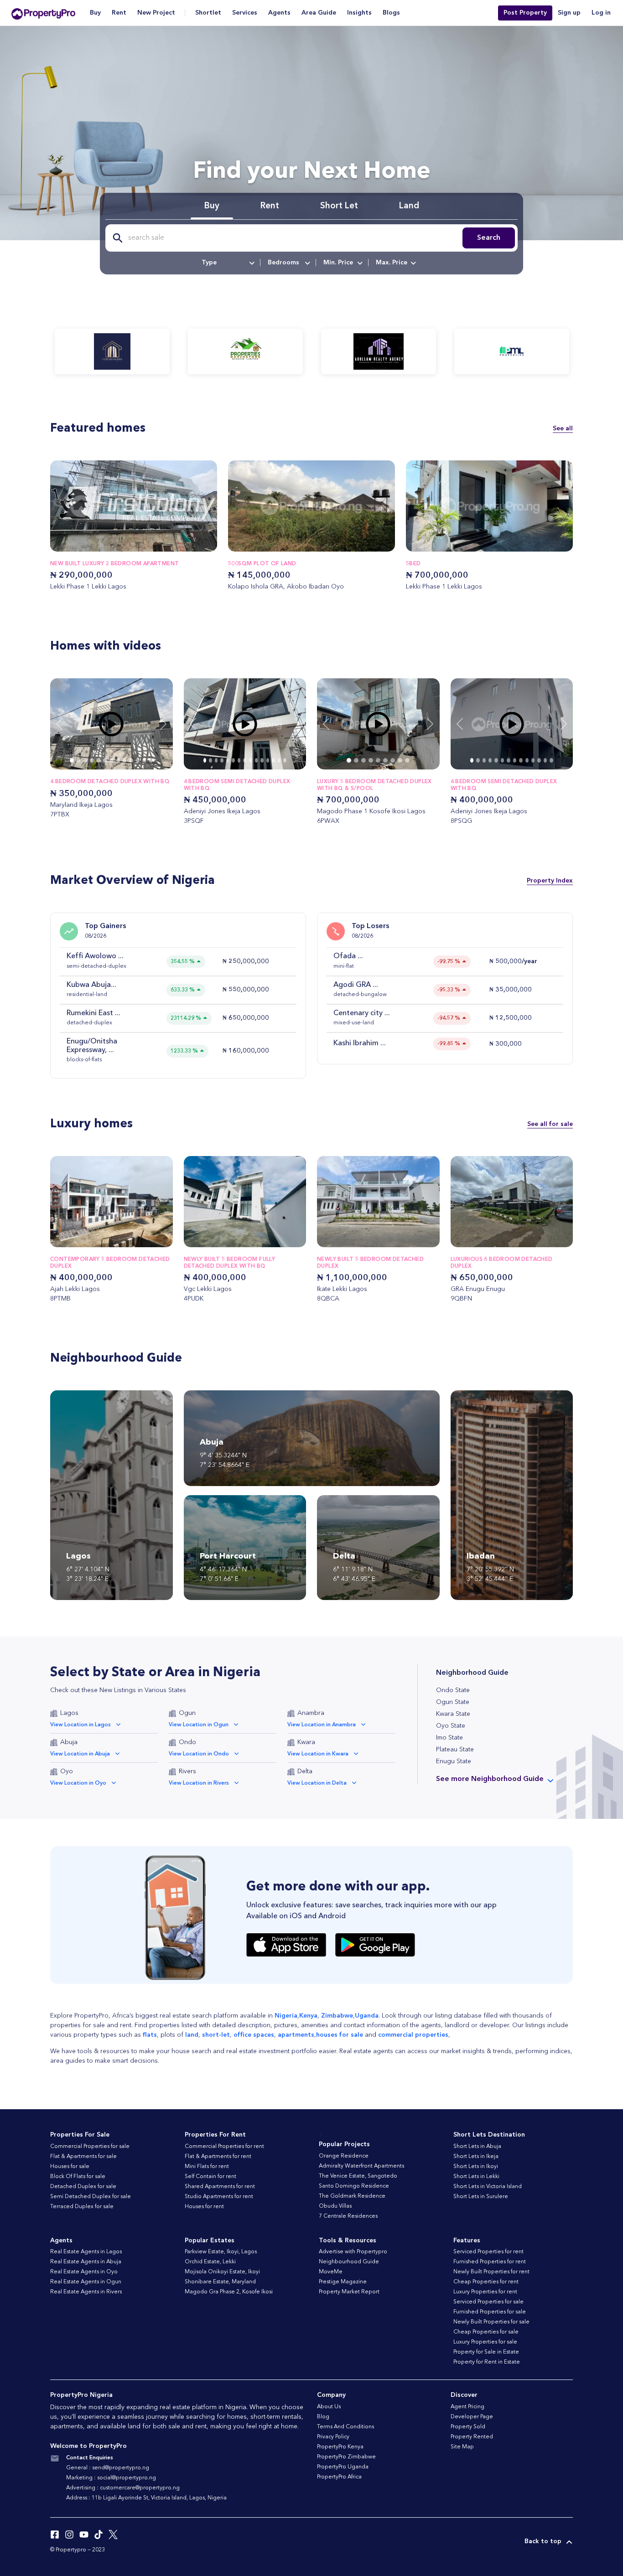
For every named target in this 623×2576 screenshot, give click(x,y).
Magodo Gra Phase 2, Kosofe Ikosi (229, 2292)
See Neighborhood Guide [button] (490, 1779)
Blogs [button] (391, 13)
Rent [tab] (270, 206)
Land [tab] (409, 206)
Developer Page (472, 2417)
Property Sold (468, 2427)
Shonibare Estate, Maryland (220, 2282)
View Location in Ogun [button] (199, 1725)
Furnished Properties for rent (490, 2262)
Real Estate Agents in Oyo (84, 2272)
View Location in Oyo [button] (78, 1783)
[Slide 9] (131, 760)
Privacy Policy (333, 2437)
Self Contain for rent (210, 2177)
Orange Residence (344, 2156)
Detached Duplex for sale (83, 2187)
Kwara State (453, 1714)
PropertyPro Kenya (340, 2447)
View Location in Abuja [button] (80, 1754)
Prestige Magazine (343, 2282)
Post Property (525, 13)
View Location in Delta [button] (317, 1783)
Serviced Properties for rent (488, 2252)
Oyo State (451, 1726)
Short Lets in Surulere (481, 2197)
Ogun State (453, 1702)
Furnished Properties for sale (490, 2312)
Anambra (311, 1713)
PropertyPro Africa (339, 2477)
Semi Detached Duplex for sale (91, 2197)
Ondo (187, 1742)
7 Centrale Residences (348, 2216)
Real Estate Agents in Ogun (86, 2282)
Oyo (67, 1771)
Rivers (187, 1771)
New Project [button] (156, 13)
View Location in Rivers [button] (199, 1783)
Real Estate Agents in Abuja (86, 2262)
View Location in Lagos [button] (80, 1725)
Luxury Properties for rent (485, 2292)
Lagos (69, 1713)
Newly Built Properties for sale (491, 2322)
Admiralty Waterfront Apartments (361, 2166)
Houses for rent (204, 2207)
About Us (329, 2407)
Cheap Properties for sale (486, 2332)
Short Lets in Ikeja (476, 2157)
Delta (305, 1771)
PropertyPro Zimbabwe (346, 2457)
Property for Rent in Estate (487, 2362)
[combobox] (227, 263)
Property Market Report (349, 2292)
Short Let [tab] (339, 206)
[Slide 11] (144, 760)
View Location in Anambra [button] (322, 1725)
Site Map (462, 2447)
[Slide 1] (78, 760)
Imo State (449, 1738)
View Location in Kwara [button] (318, 1754)
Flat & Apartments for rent (218, 2157)
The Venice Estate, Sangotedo (358, 2176)
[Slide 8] (125, 760)
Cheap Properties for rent (486, 2282)
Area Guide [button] (319, 13)
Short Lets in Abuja (477, 2147)
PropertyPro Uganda (343, 2467)
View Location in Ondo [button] (199, 1754)
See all (563, 428)
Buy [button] (95, 13)
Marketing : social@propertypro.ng (111, 2478)
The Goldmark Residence (352, 2196)
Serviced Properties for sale (488, 2302)
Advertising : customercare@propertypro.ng (123, 2488)
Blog (323, 2417)
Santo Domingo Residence (354, 2186)
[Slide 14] (285, 760)
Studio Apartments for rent (219, 2197)
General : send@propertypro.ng (108, 2468)
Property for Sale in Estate (486, 2352)
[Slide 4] (98, 760)
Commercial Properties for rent (224, 2147)
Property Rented (472, 2437)
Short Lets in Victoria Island (488, 2187)
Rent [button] (119, 13)
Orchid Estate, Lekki (210, 2262)
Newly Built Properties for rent (491, 2272)
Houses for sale (70, 2167)
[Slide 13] (279, 760)
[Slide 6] (111, 760)
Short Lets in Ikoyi (476, 2167)
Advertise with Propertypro (353, 2252)
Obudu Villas (335, 2206)
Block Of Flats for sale (78, 2177)
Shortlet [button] (208, 13)
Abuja (69, 1742)
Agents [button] (279, 13)
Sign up (569, 13)
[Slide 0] (72, 760)
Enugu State (454, 1761)
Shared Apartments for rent (220, 2187)
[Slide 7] (118, 760)
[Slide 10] (138, 760)
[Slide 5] (105, 760)
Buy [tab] (212, 206)
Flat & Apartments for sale (83, 2157)
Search (489, 238)
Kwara (306, 1742)
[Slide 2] (85, 760)
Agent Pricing (467, 2407)
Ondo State (453, 1690)
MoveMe (331, 2272)
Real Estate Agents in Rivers (86, 2292)
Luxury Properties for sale (485, 2342)
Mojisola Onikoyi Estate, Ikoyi (222, 2272)
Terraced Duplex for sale (82, 2207)
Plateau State (455, 1750)
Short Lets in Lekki (476, 2177)
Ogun (187, 1713)
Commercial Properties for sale (90, 2147)
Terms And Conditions (345, 2427)
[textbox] (227, 263)
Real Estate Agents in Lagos (86, 2252)
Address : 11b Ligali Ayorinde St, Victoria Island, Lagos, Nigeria (146, 2498)
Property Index (550, 881)
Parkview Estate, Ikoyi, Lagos (221, 2252)
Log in (601, 13)
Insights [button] (359, 13)
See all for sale (550, 1124)
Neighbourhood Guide (349, 2262)
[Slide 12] (151, 760)
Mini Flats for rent (207, 2167)
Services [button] (245, 13)
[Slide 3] (92, 760)
